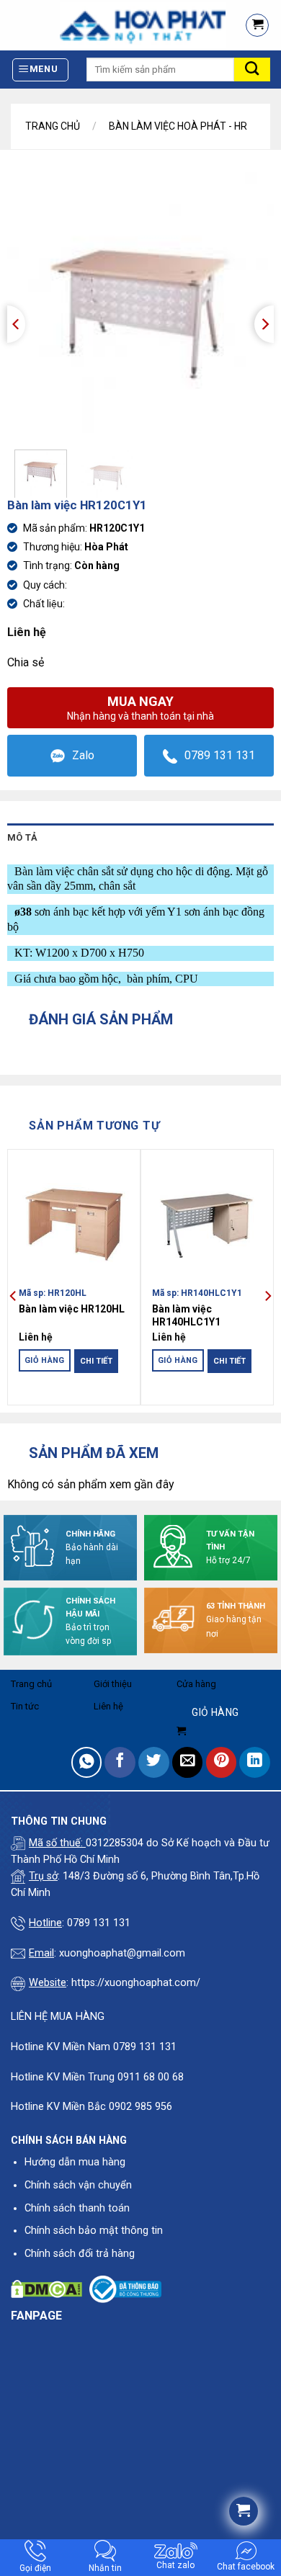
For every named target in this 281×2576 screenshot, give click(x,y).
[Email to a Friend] (188, 1762)
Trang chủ (53, 126)
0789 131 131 (220, 755)
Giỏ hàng (45, 1360)
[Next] (264, 324)
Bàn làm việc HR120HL (72, 1309)
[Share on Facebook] (120, 1762)
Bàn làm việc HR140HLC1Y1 (186, 1315)
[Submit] (252, 70)
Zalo (83, 755)
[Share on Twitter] (154, 1762)
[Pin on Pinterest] (222, 1762)
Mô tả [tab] (22, 837)
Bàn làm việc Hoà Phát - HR (178, 126)
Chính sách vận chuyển (78, 2185)
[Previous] (16, 324)
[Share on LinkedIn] (255, 1762)
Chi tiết (96, 1361)
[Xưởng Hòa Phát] (116, 25)
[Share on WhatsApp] (87, 1762)
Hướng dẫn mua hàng (75, 2162)
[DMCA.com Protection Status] (46, 2289)
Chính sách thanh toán (77, 2208)
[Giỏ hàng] (257, 25)
